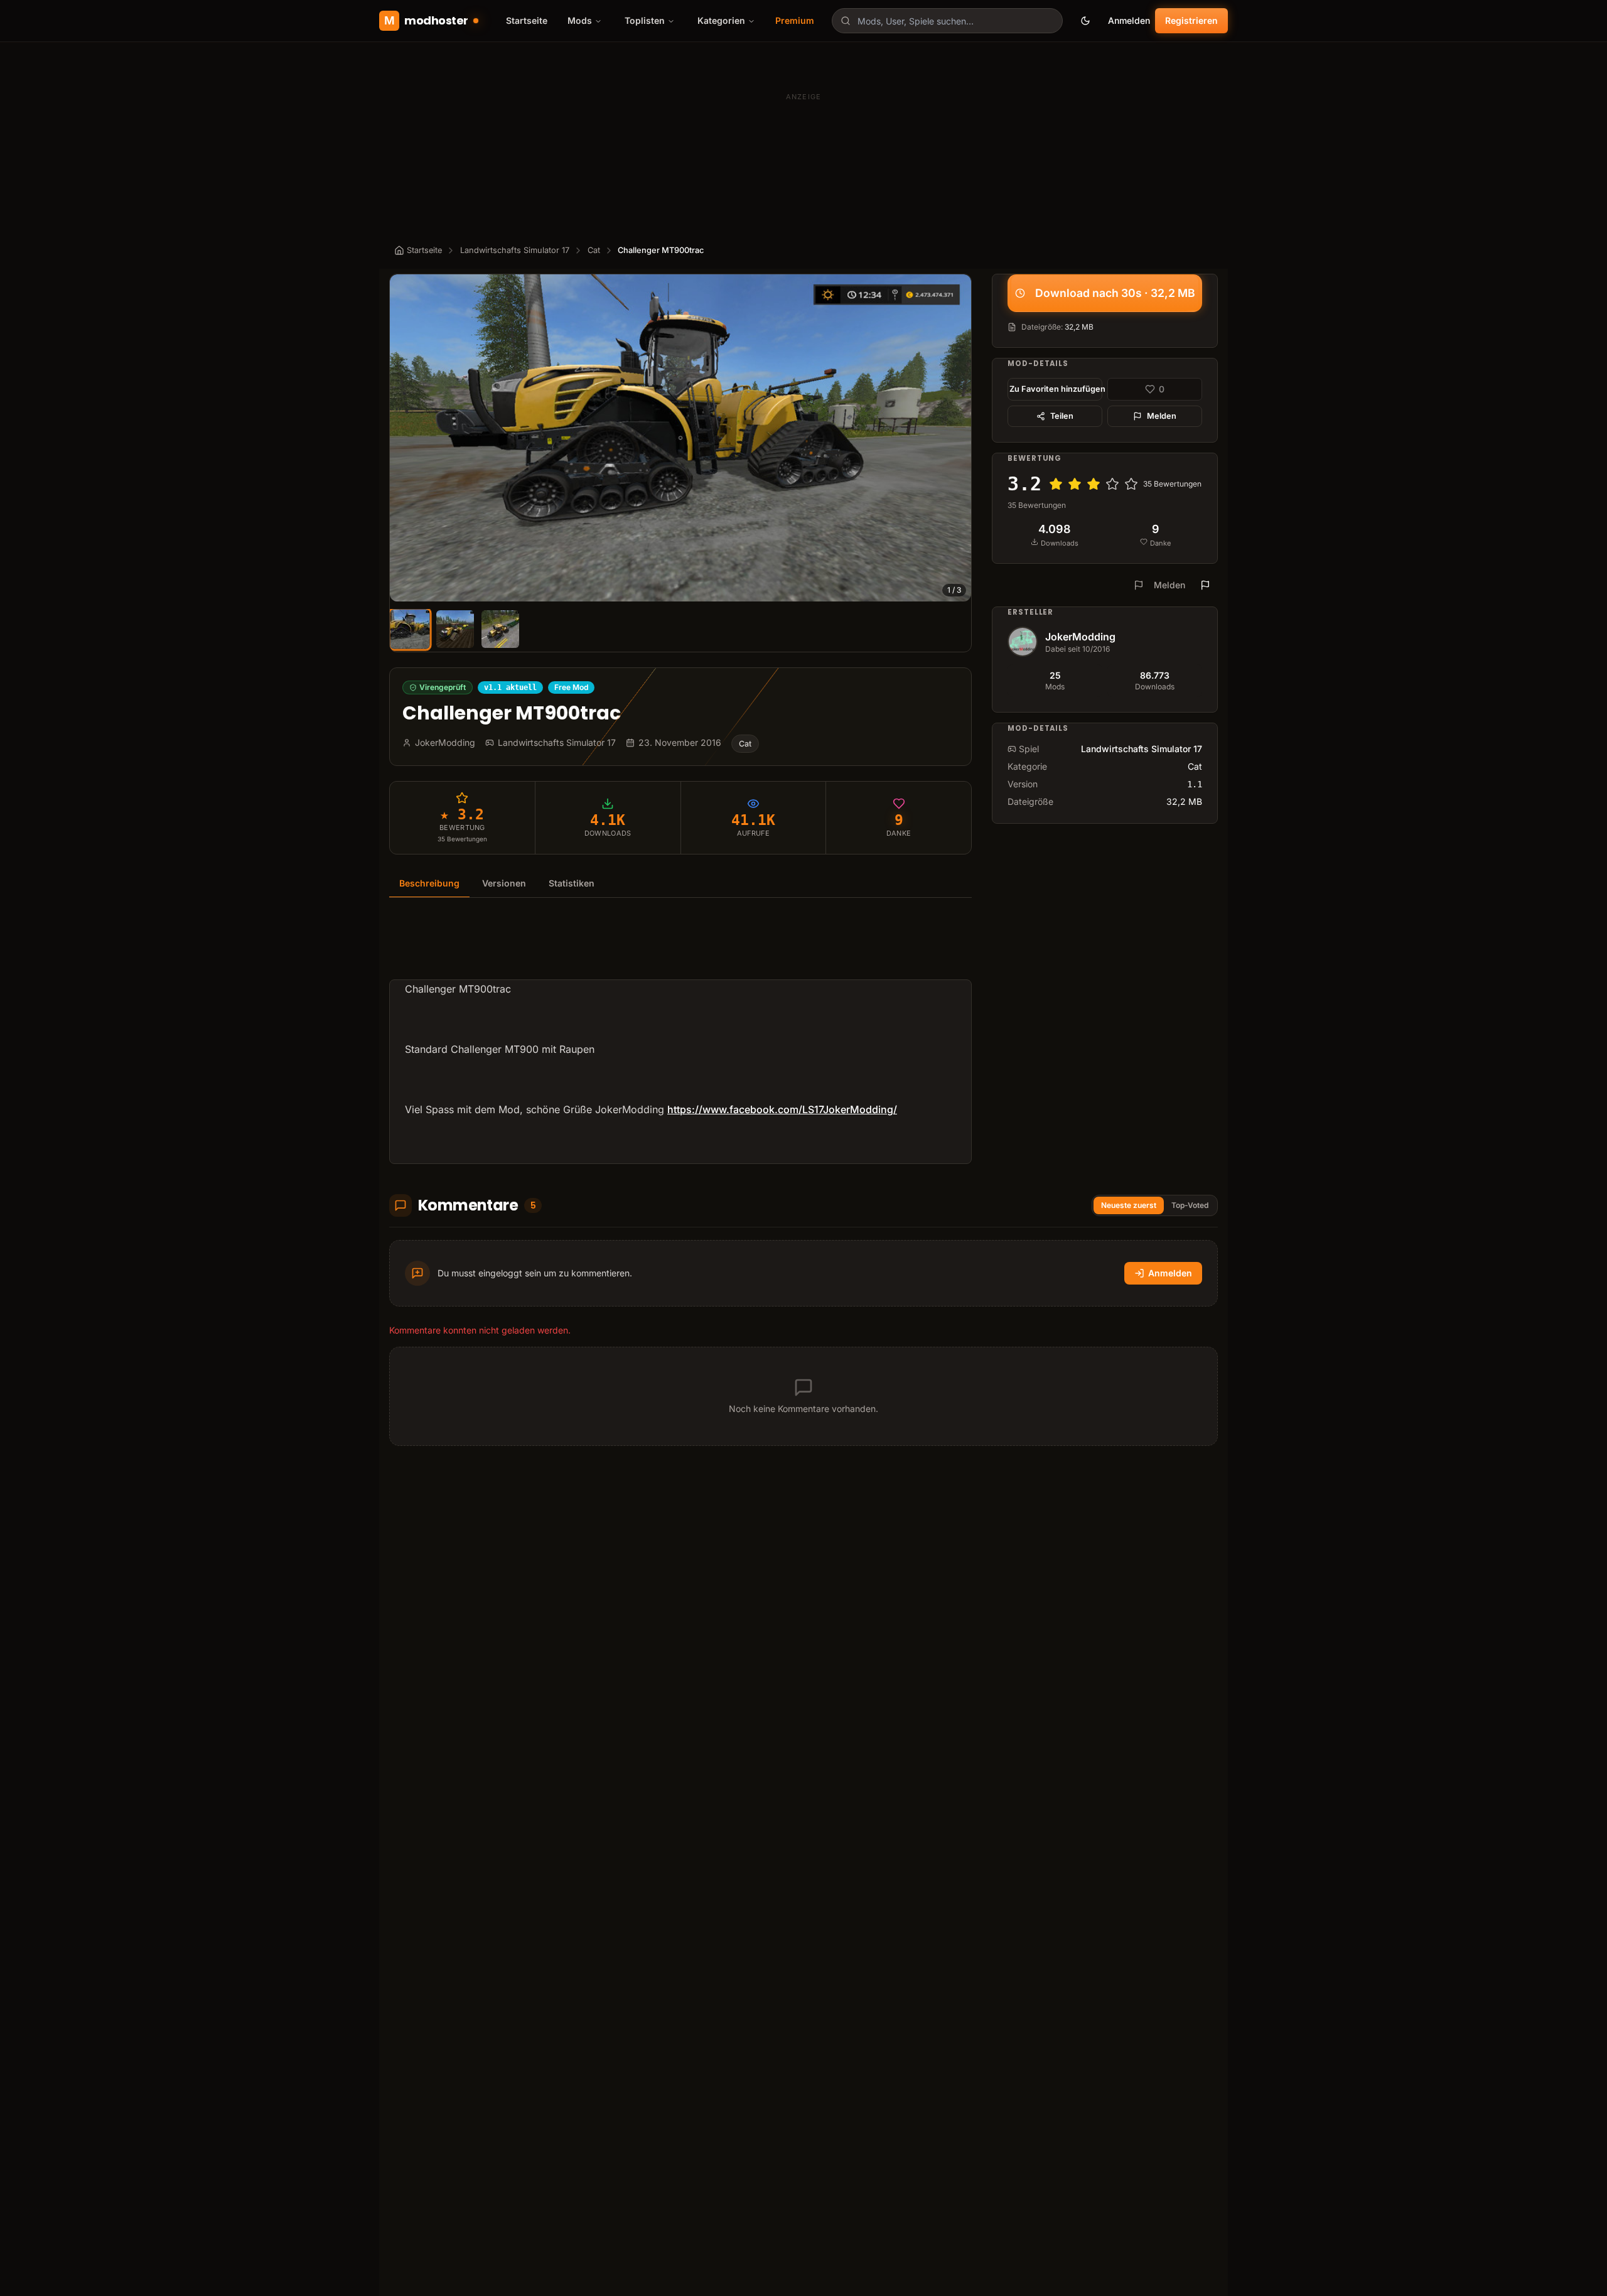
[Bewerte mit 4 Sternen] (1112, 484)
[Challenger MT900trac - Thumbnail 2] (455, 629)
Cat (594, 250)
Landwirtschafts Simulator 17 (515, 250)
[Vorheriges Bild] (405, 438)
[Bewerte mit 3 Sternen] (1094, 484)
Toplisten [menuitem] (645, 20)
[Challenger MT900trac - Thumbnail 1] (410, 629)
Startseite (527, 20)
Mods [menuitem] (580, 20)
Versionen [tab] (504, 883)
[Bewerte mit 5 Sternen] (1131, 484)
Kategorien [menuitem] (721, 20)
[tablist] (680, 884)
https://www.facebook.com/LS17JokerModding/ (782, 1109)
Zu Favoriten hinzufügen (1056, 389)
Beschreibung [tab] (429, 883)
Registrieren (1191, 20)
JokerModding (1080, 637)
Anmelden (1129, 20)
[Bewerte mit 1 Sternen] (1056, 484)
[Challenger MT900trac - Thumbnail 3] (500, 629)
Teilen (1062, 416)
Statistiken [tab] (572, 883)
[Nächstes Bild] (956, 438)
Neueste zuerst (1129, 1205)
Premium (795, 20)
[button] (680, 438)
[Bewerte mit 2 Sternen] (1075, 484)
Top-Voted (1190, 1205)
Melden (1162, 416)
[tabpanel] (680, 1038)
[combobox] (947, 21)
